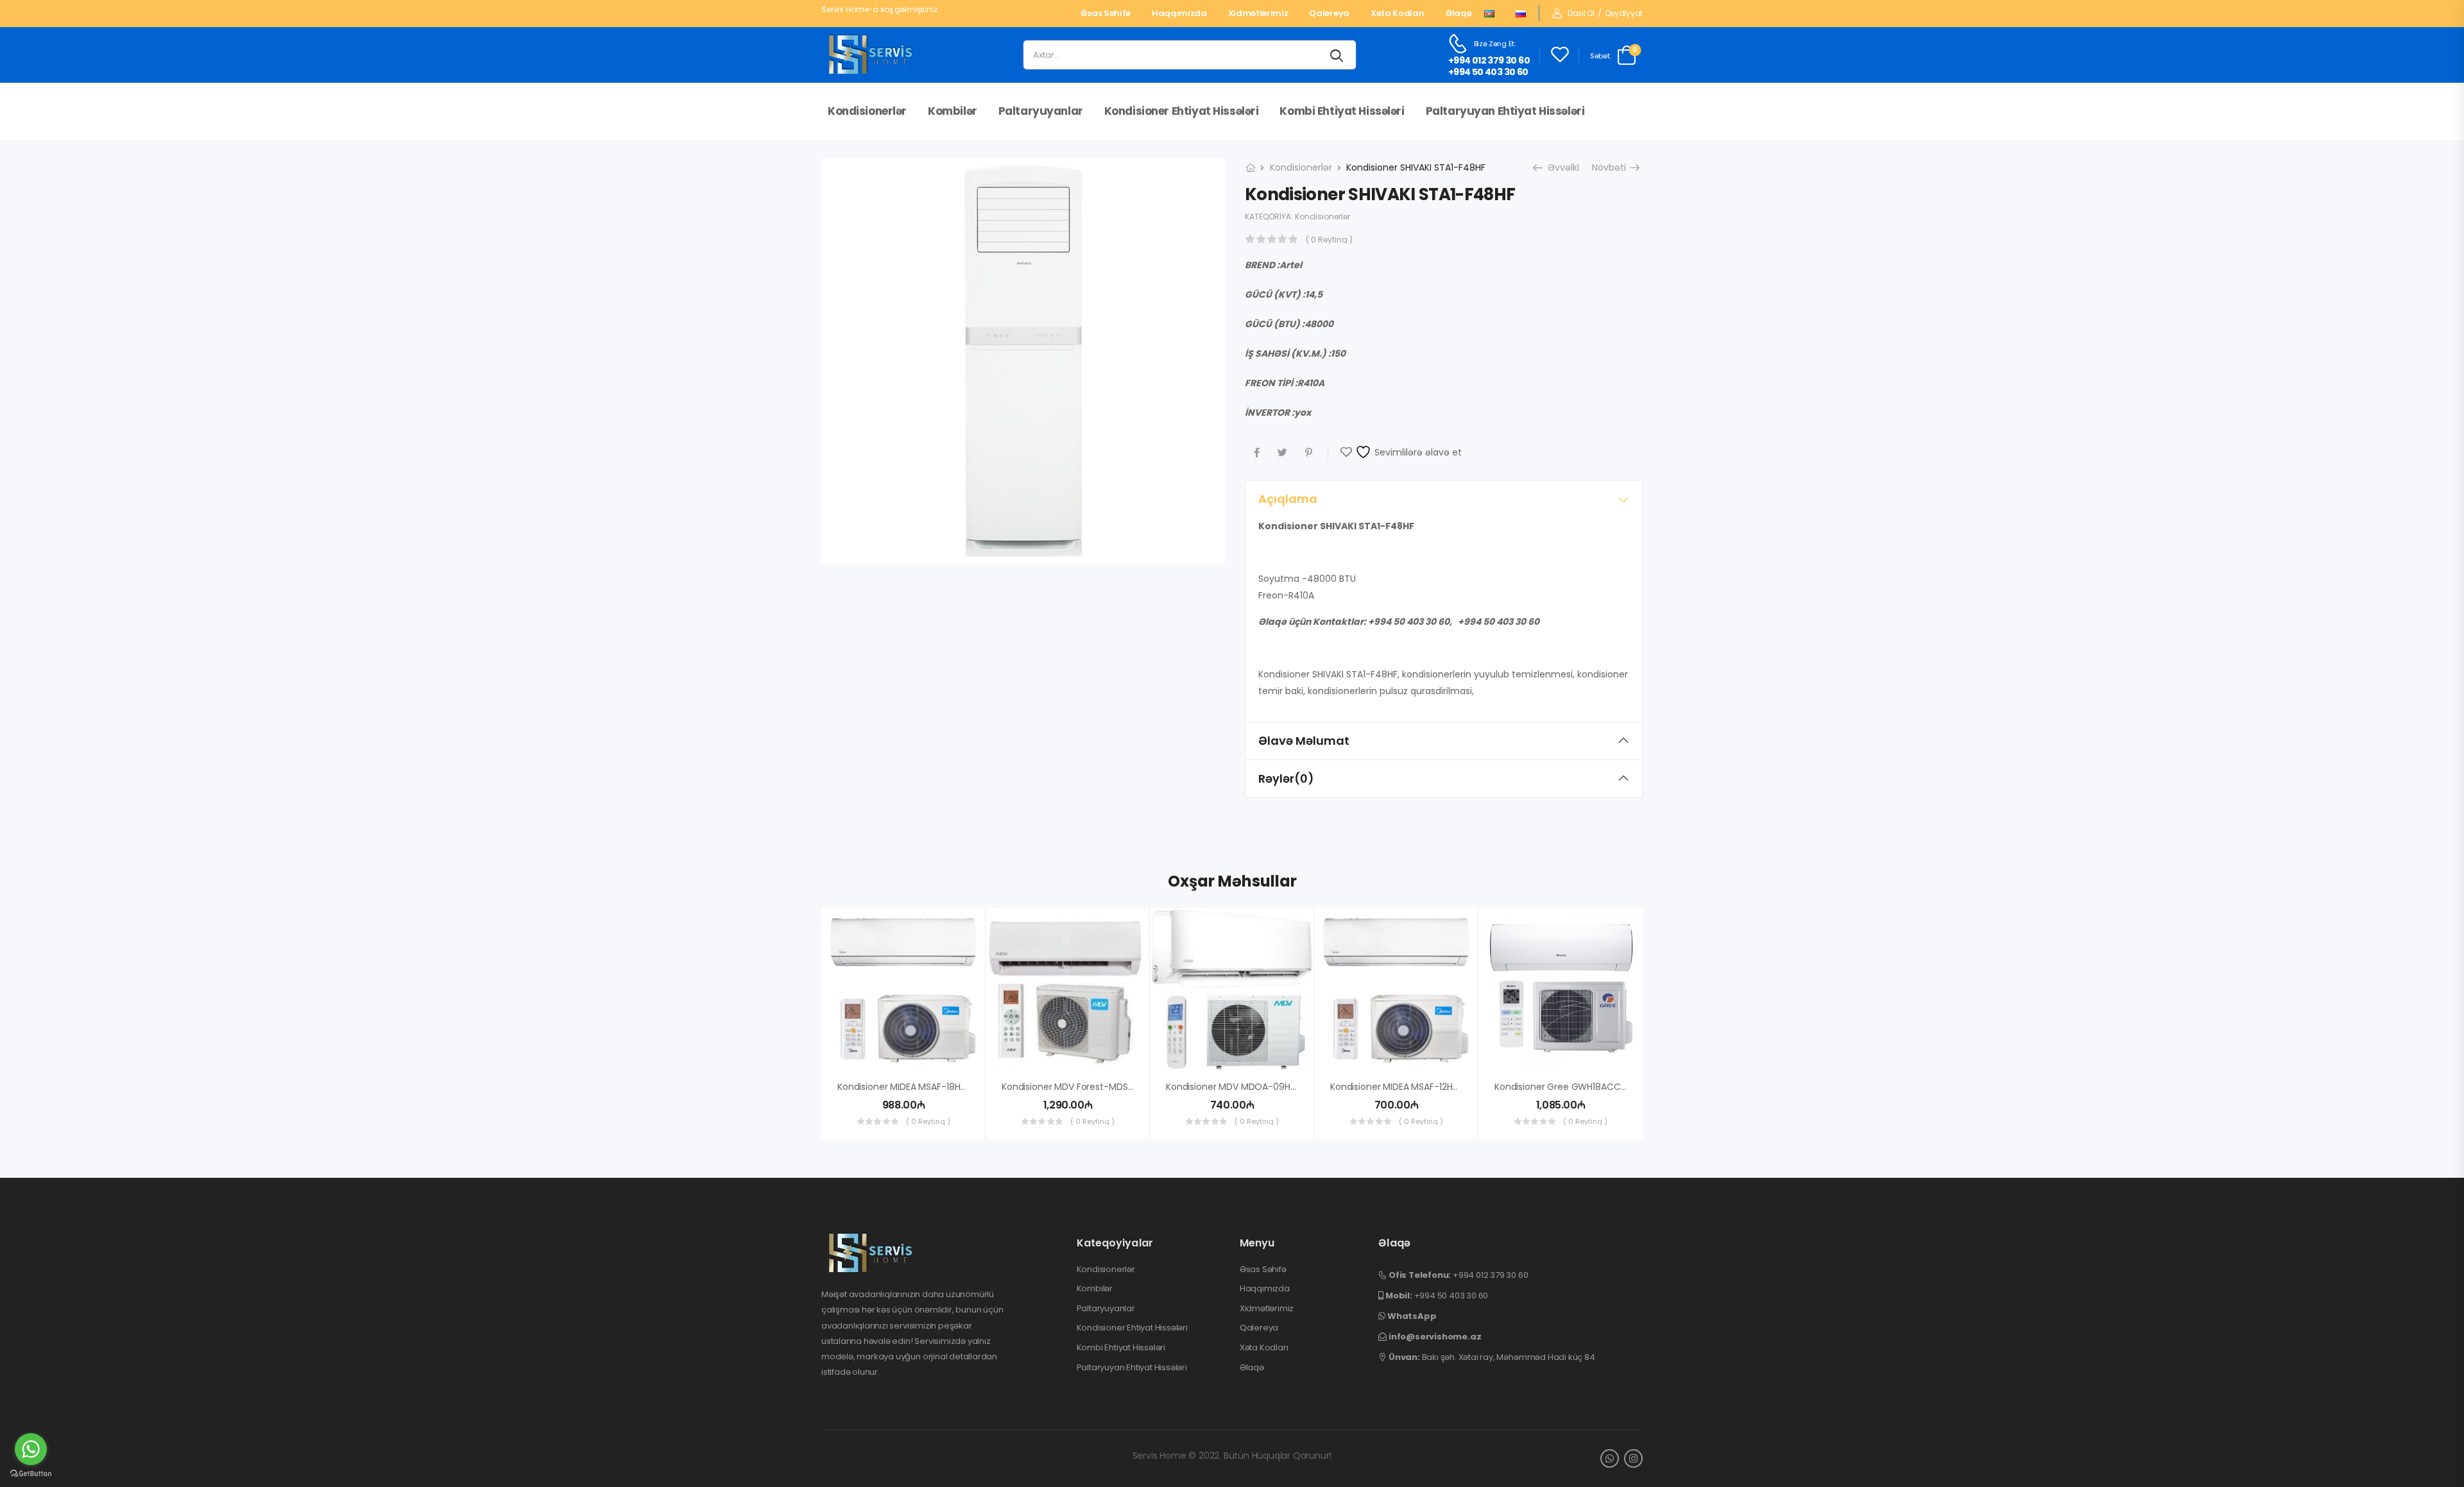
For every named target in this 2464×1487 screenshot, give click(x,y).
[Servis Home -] (871, 55)
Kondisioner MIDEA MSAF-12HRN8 (1399, 1087)
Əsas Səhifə (1105, 13)
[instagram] (1633, 1458)
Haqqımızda (1179, 13)
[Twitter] (1282, 453)
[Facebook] (1257, 453)
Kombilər (953, 111)
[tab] (1444, 499)
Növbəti (1614, 167)
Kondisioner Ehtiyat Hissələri (1182, 111)
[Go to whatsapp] (31, 1449)
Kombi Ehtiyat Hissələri (1342, 111)
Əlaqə (1459, 13)
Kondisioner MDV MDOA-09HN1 (1232, 1087)
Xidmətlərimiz (1258, 13)
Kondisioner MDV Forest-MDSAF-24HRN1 (1087, 1087)
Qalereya (1329, 13)
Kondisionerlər (867, 111)
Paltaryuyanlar (1041, 111)
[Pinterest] (1309, 453)
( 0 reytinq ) (1329, 240)
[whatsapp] (1610, 1458)
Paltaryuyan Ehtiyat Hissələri (1505, 111)
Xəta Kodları (1398, 13)
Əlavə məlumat (1304, 741)
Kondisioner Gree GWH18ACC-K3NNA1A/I (1581, 1087)
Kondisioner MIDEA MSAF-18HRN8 (907, 1087)
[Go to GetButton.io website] (31, 1474)
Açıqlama (1288, 499)
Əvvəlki (1559, 167)
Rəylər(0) (1286, 778)
